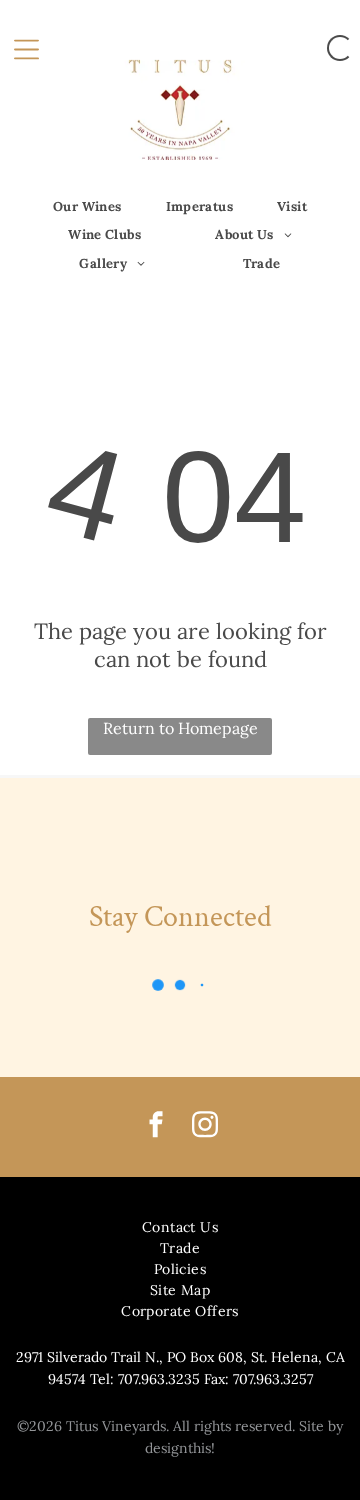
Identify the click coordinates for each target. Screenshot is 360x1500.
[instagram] (205, 1127)
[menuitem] (87, 206)
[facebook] (156, 1127)
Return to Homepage (180, 728)
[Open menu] (26, 47)
